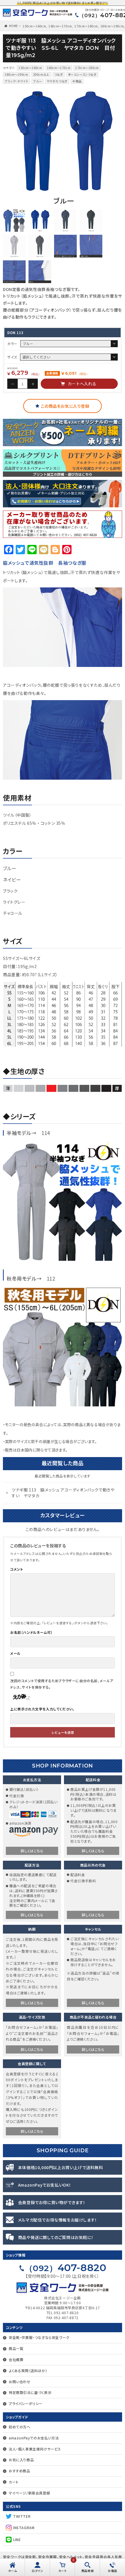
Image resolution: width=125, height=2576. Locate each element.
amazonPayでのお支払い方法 (34, 2438)
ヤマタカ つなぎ (57, 81)
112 (51, 1278)
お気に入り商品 (21, 2460)
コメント (17, 1569)
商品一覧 (16, 2348)
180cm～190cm (112, 26)
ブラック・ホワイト (16, 81)
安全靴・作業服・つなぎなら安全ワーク (39, 2337)
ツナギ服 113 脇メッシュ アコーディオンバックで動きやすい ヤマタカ (63, 1493)
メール (15, 1653)
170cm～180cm (86, 26)
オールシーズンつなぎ (82, 74)
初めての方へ (20, 2427)
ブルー (37, 81)
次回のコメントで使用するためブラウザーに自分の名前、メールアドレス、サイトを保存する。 (62, 1684)
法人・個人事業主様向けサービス (35, 2449)
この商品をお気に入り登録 (65, 406)
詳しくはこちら (32, 1851)
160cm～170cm (60, 26)
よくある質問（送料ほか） (28, 2371)
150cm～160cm (34, 26)
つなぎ (59, 74)
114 (46, 1133)
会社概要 (16, 2359)
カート (14, 2482)
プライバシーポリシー (26, 2403)
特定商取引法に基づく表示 (30, 2392)
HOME (14, 26)
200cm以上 (41, 74)
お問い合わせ (20, 2382)
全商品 (77, 81)
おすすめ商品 (19, 2471)
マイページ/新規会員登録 (29, 2493)
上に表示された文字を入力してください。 (42, 1709)
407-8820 (66, 2268)
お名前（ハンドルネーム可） (31, 1632)
